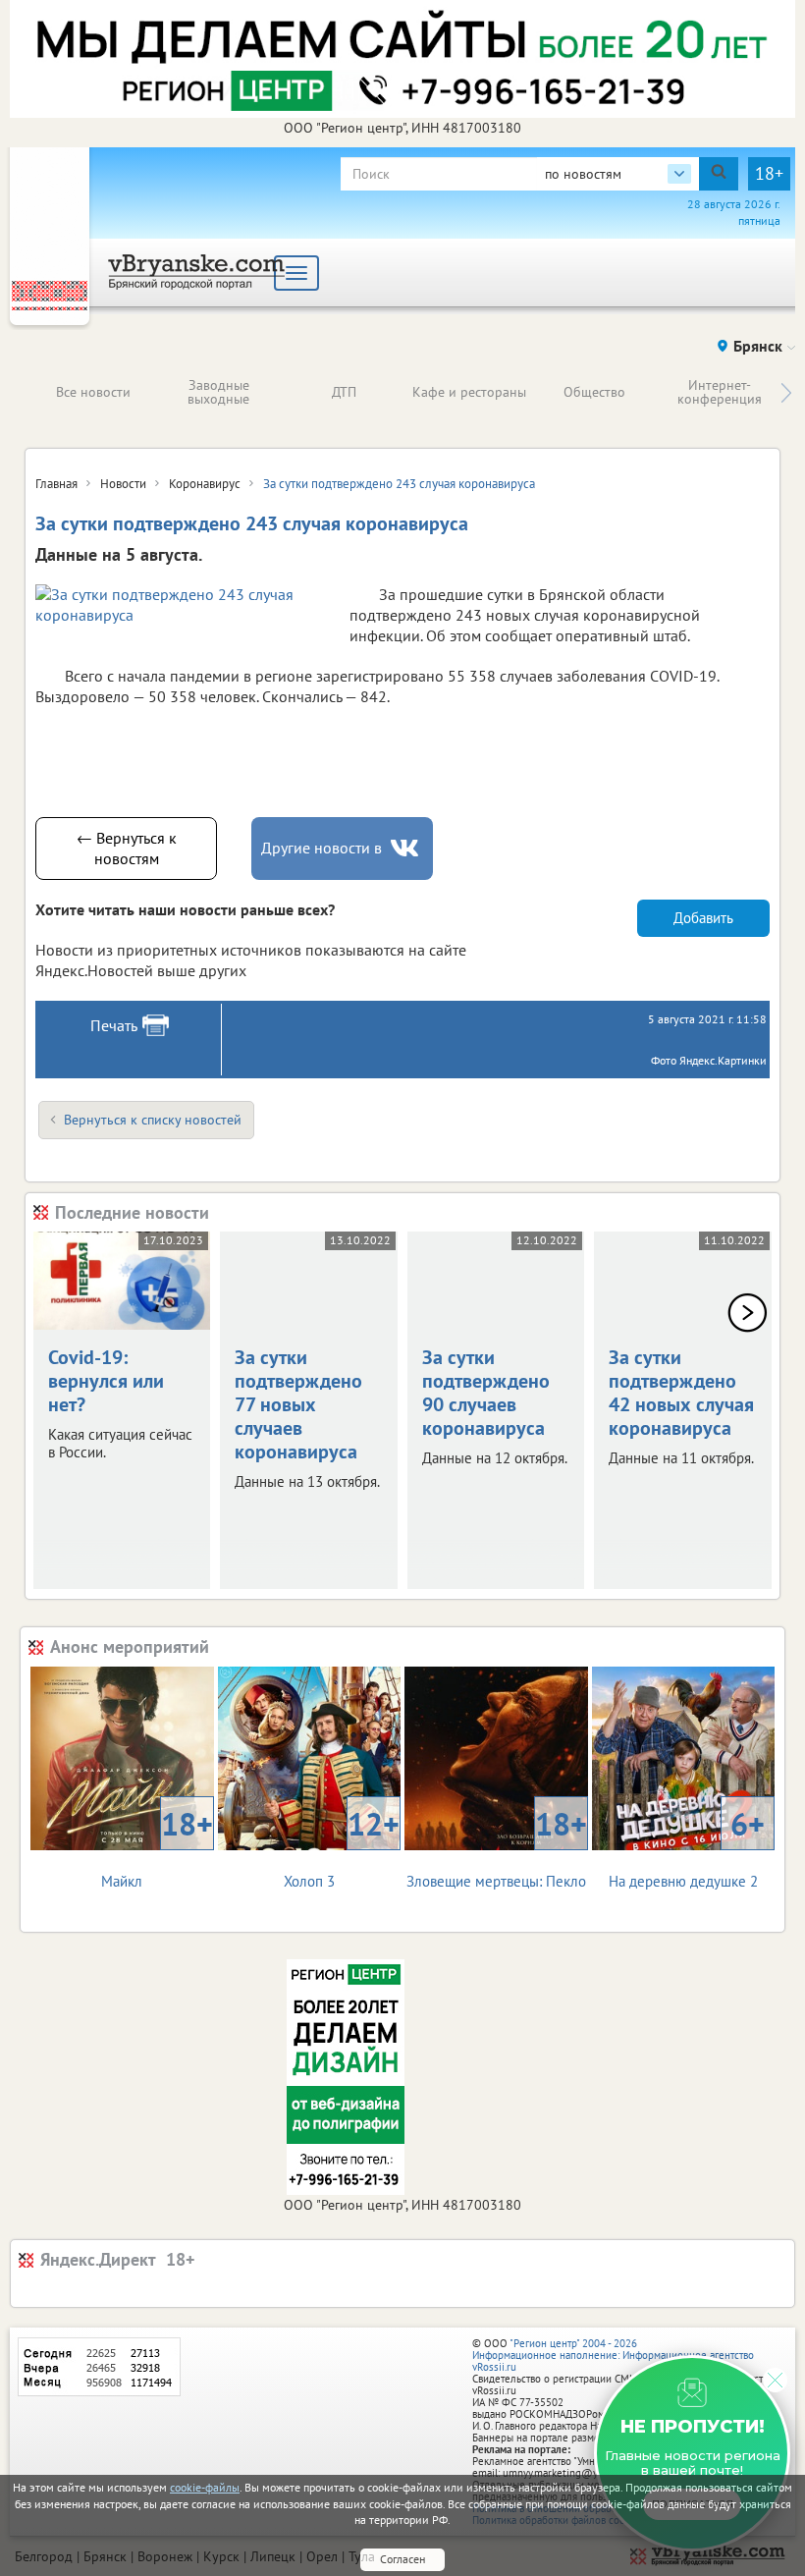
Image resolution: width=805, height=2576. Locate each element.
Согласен (402, 2559)
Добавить (703, 918)
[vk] (406, 848)
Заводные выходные (218, 392)
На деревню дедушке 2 (687, 1847)
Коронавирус (205, 484)
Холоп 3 (342, 1847)
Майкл (157, 1847)
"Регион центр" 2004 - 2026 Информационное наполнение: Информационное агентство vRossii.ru (613, 2355)
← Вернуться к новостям (127, 848)
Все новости (93, 392)
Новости (123, 484)
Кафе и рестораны (469, 392)
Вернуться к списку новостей (153, 1120)
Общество (594, 392)
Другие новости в (322, 848)
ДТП (344, 392)
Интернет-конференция (720, 392)
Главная (56, 484)
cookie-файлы (205, 2487)
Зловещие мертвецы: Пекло (497, 1847)
